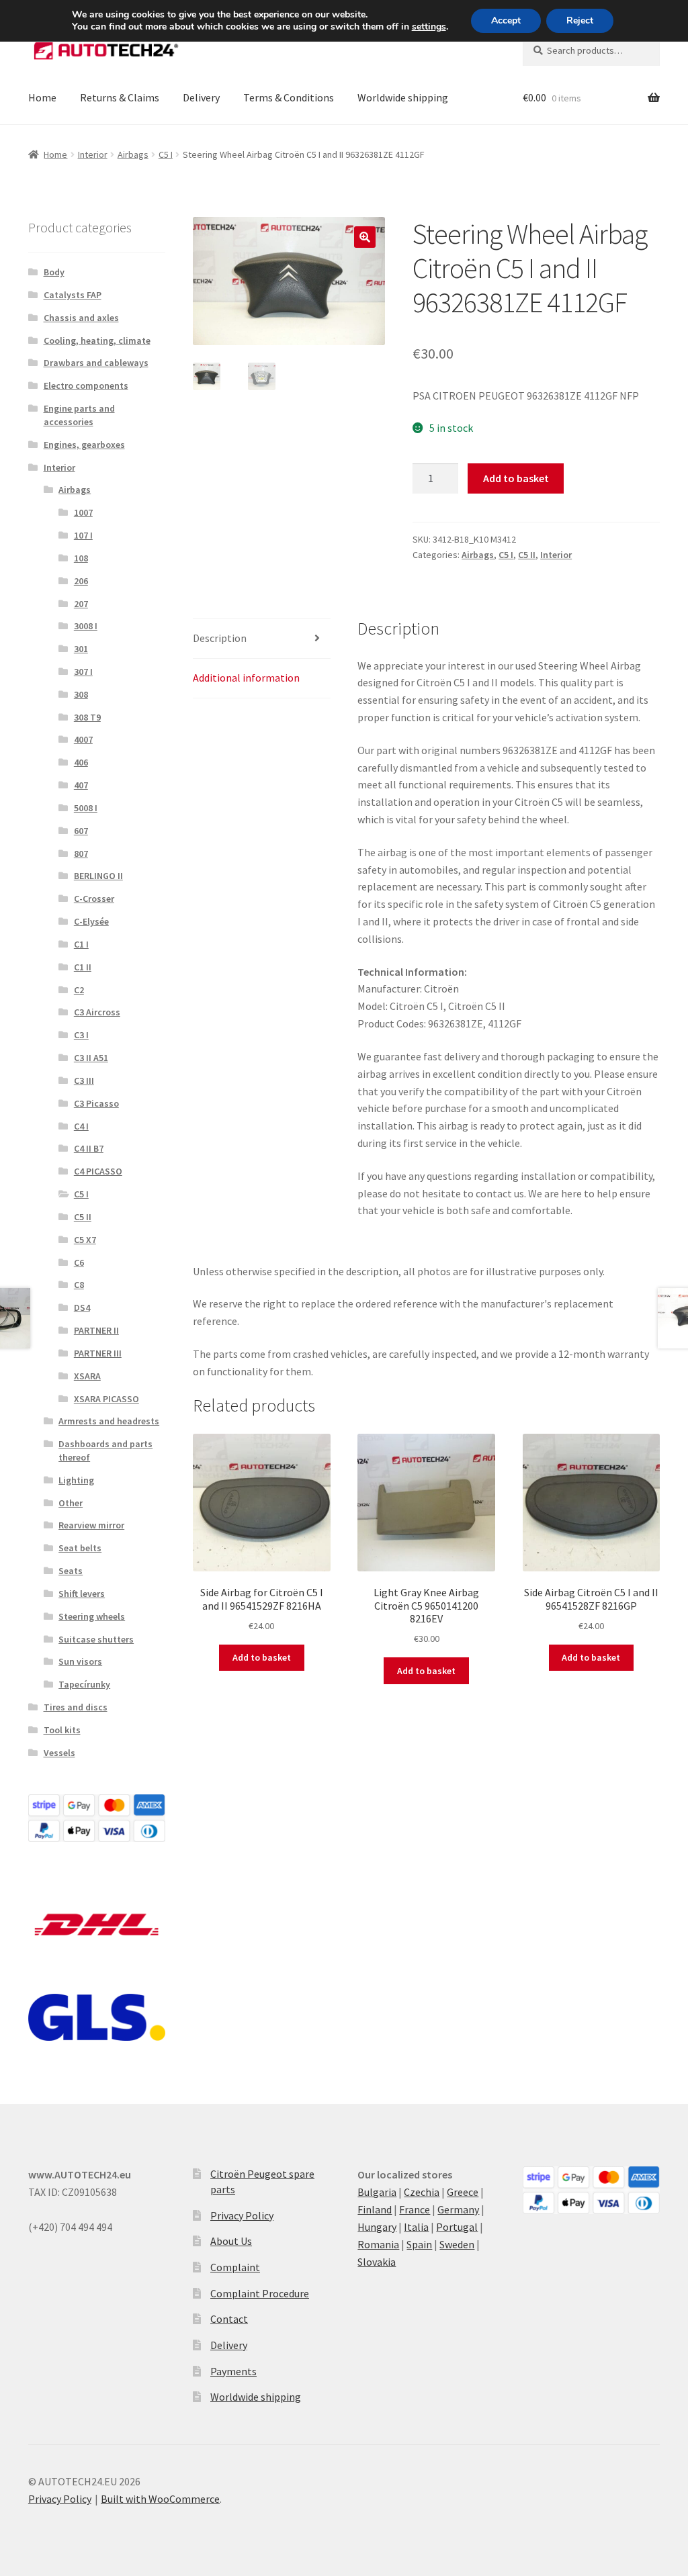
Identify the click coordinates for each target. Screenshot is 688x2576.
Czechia (422, 2192)
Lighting (76, 1480)
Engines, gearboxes (84, 445)
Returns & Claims (120, 97)
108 (81, 558)
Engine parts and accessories (79, 415)
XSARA (87, 1376)
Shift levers (82, 1594)
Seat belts (80, 1548)
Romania (378, 2244)
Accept (506, 20)
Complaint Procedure (260, 2293)
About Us (231, 2241)
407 (81, 785)
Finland (375, 2209)
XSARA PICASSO (106, 1399)
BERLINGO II (98, 876)
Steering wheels (92, 1616)
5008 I (86, 808)
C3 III (84, 1080)
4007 (83, 739)
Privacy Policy (242, 2215)
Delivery (201, 97)
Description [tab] (220, 638)
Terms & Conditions (289, 97)
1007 (83, 512)
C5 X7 (85, 1240)
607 (81, 831)
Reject (580, 20)
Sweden (457, 2244)
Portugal (457, 2227)
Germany (458, 2209)
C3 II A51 (91, 1058)
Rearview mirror (91, 1525)
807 (81, 854)
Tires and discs (76, 1707)
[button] (365, 237)
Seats (71, 1571)
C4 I (81, 1126)
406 (81, 762)
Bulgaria (377, 2192)
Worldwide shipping (403, 97)
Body (54, 272)
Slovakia (377, 2262)
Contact (229, 2319)
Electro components (86, 385)
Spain (419, 2244)
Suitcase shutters (96, 1639)
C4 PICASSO (98, 1171)
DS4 (82, 1307)
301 (81, 649)
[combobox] (591, 50)
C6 (79, 1262)
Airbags (133, 154)
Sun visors (80, 1661)
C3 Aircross (97, 1012)
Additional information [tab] (246, 678)
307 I (83, 672)
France (415, 2209)
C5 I (166, 154)
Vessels (59, 1753)
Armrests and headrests (109, 1421)
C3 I (81, 1035)
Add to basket (516, 478)
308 (81, 694)
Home (42, 97)
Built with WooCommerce (160, 2499)
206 (81, 581)
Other (71, 1503)
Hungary (377, 2227)
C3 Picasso (96, 1103)
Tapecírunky (84, 1684)
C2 (79, 990)
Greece (463, 2192)
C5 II (527, 555)
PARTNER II (96, 1330)
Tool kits (62, 1730)
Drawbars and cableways (96, 363)
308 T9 (87, 717)
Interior (93, 154)
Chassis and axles (81, 318)
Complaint (235, 2267)
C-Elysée (91, 921)
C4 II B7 (89, 1148)
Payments (233, 2371)
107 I (83, 535)
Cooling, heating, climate (97, 340)
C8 (79, 1285)
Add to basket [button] (262, 1657)
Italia (416, 2227)
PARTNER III (98, 1353)
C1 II (83, 967)
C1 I (81, 944)
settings (429, 27)
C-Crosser (94, 899)
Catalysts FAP (73, 295)
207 (81, 604)
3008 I (86, 626)
